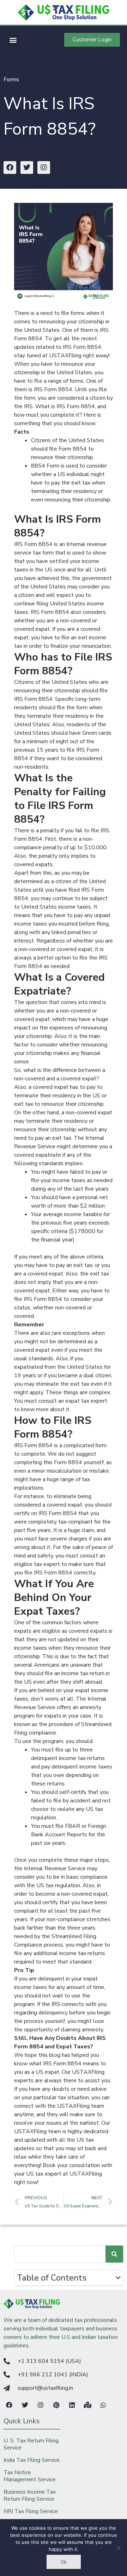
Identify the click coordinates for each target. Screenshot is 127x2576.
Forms (11, 80)
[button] (13, 40)
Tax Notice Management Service (30, 2476)
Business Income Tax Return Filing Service (30, 2495)
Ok (64, 2562)
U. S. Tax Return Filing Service (31, 2444)
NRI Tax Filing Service (31, 2511)
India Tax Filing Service (32, 2460)
